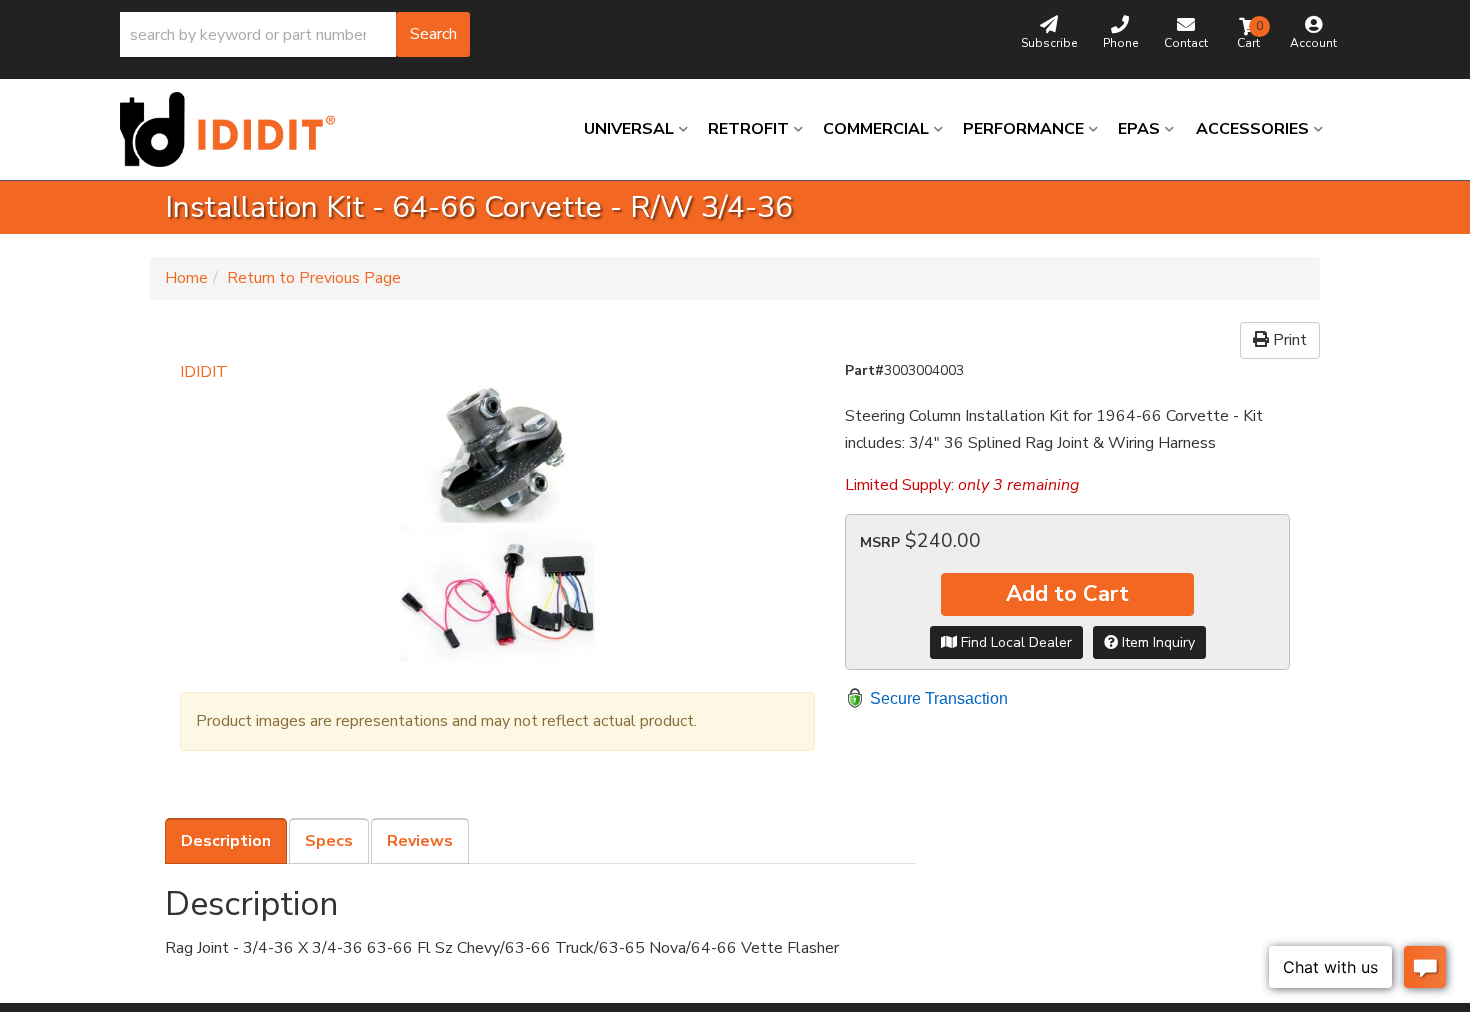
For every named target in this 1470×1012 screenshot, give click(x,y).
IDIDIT (204, 372)
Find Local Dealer (1014, 642)
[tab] (226, 841)
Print (1288, 340)
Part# (864, 370)
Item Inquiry (1156, 642)
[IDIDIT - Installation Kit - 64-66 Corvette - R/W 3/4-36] (497, 529)
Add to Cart (1067, 594)
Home (186, 278)
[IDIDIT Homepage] (235, 129)
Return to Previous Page (314, 278)
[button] (295, 34)
